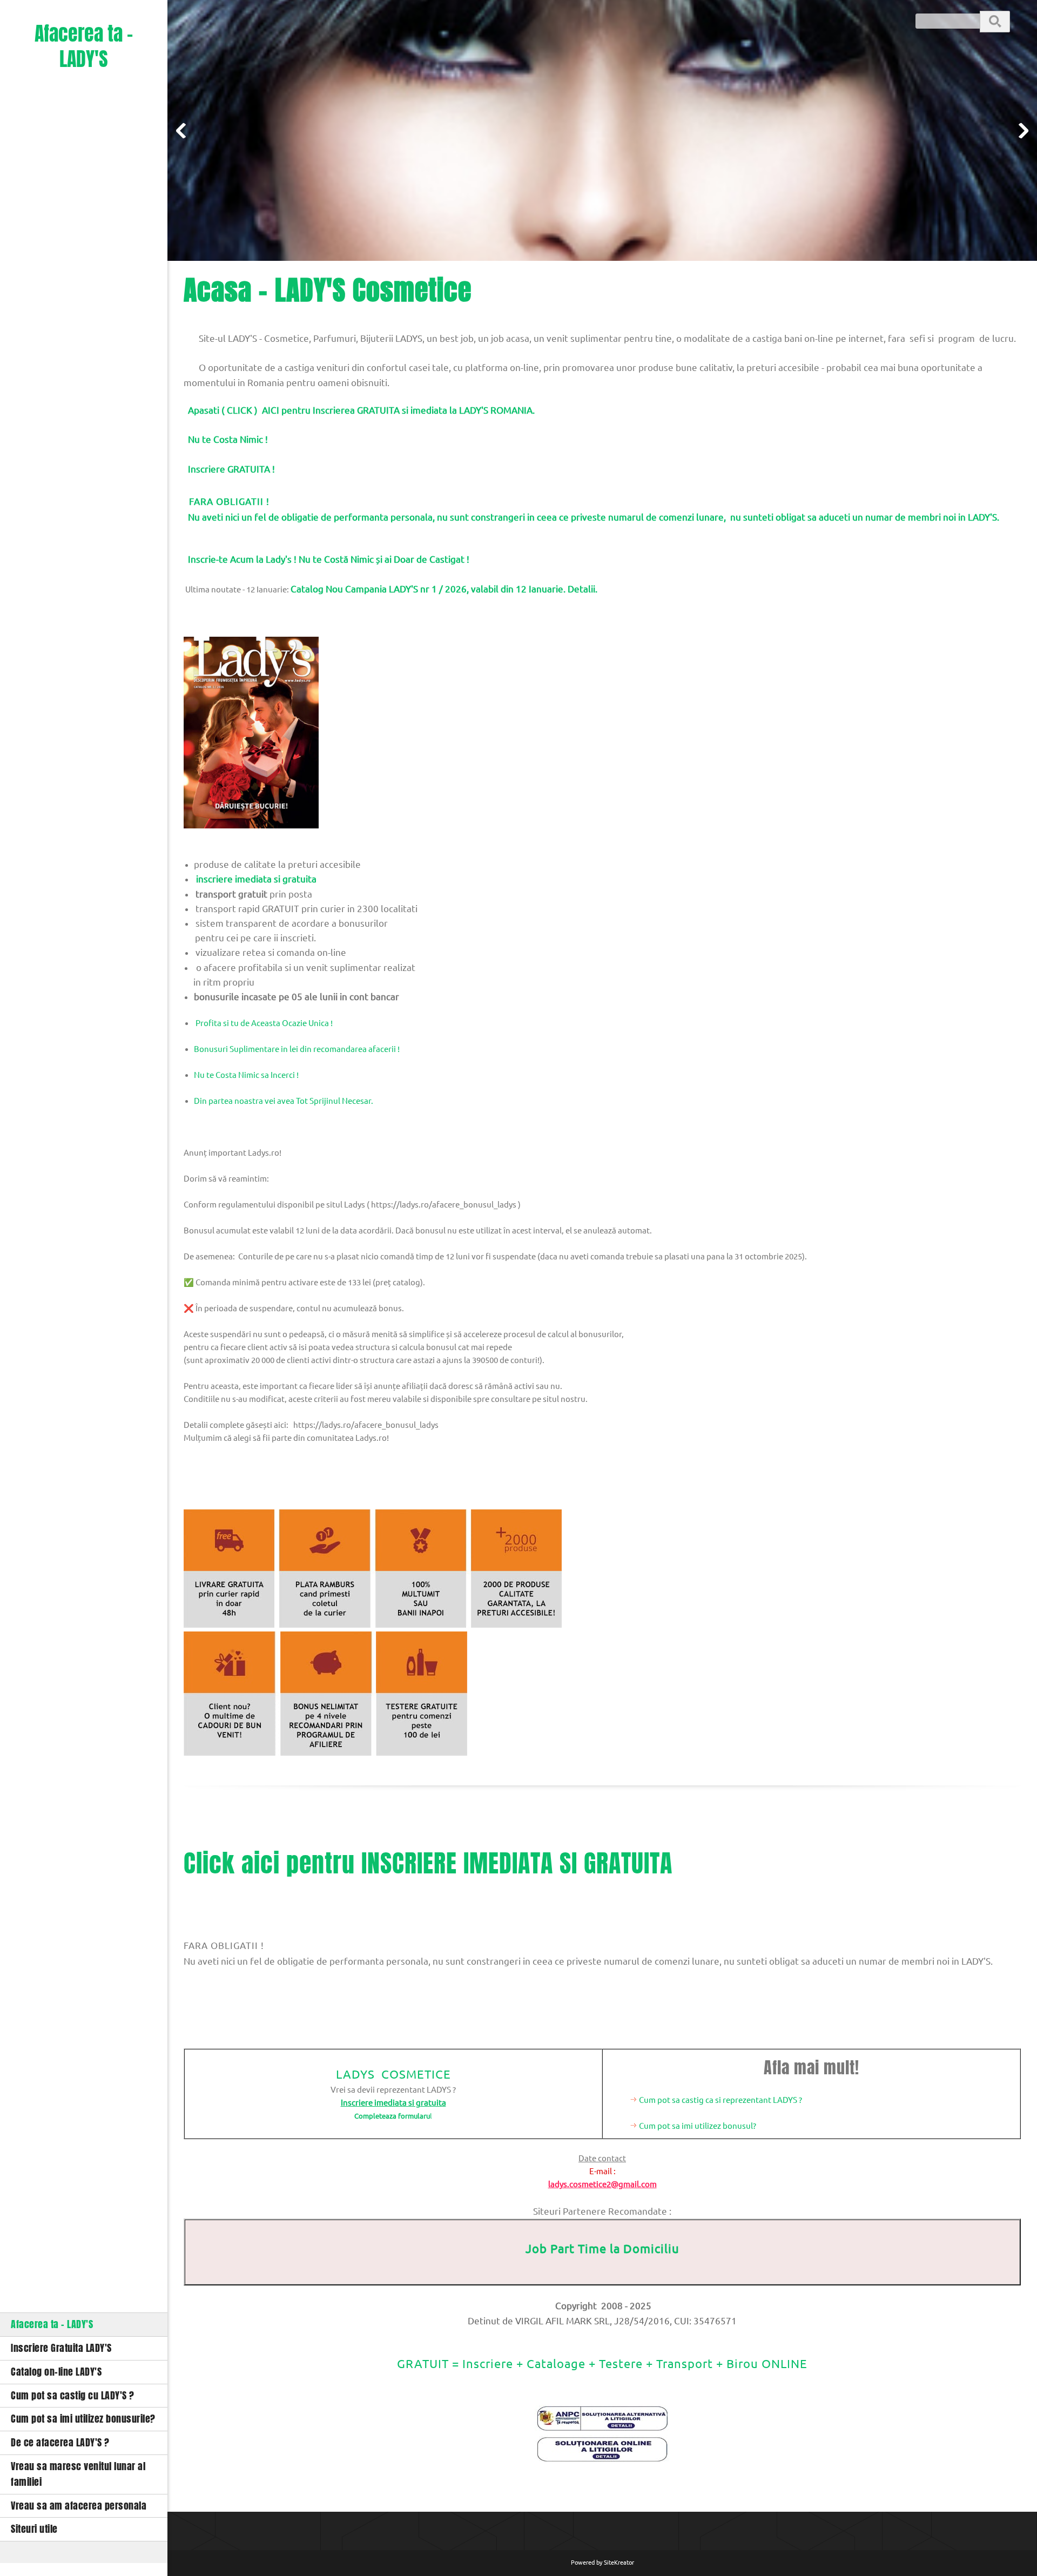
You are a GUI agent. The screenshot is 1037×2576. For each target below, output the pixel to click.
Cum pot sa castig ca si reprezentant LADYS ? (720, 2100)
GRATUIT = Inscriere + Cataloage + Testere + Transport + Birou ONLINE (602, 2363)
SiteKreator (619, 2562)
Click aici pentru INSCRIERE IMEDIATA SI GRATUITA (428, 1863)
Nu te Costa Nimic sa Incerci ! (246, 1075)
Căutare (995, 21)
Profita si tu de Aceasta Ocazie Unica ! (263, 1023)
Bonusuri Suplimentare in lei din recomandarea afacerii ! (297, 1049)
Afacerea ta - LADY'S (84, 47)
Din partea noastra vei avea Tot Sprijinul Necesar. (284, 1101)
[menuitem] (84, 2324)
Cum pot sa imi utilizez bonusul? (698, 2126)
